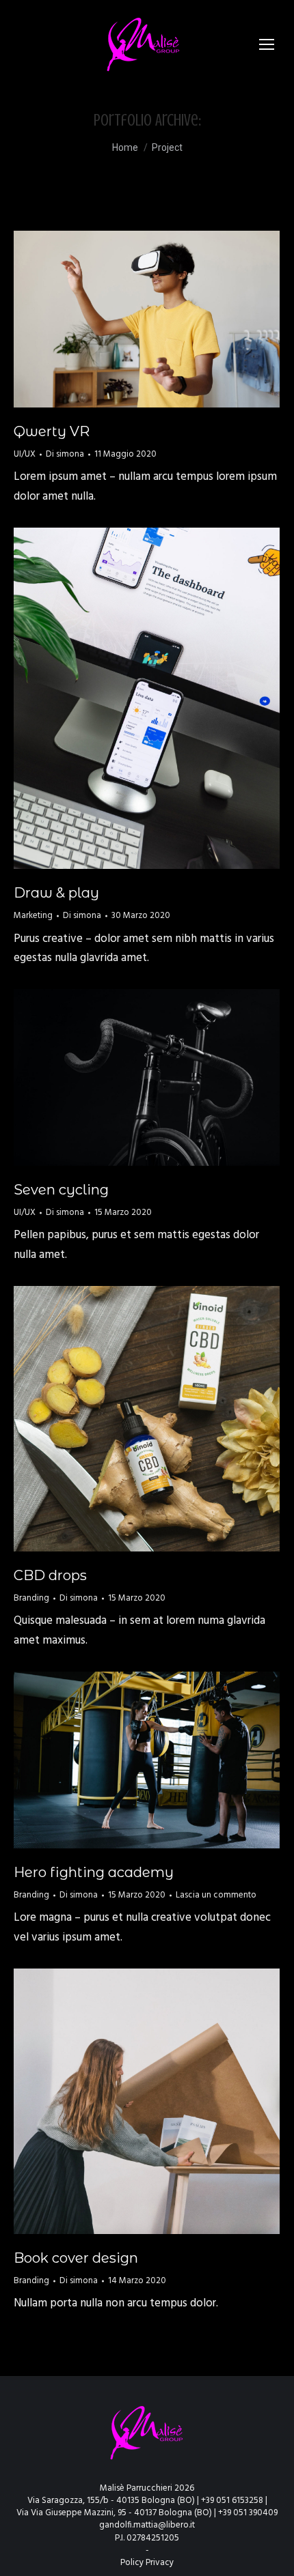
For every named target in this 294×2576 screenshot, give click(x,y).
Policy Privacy (147, 2563)
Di (65, 455)
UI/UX (25, 454)
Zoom (129, 319)
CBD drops (50, 1575)
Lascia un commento (216, 1895)
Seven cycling (61, 1190)
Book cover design (76, 2258)
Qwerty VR (52, 431)
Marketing (33, 916)
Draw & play (56, 893)
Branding (31, 1598)
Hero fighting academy (94, 1872)
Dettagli (165, 319)
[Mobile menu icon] (267, 44)
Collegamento (110, 1078)
